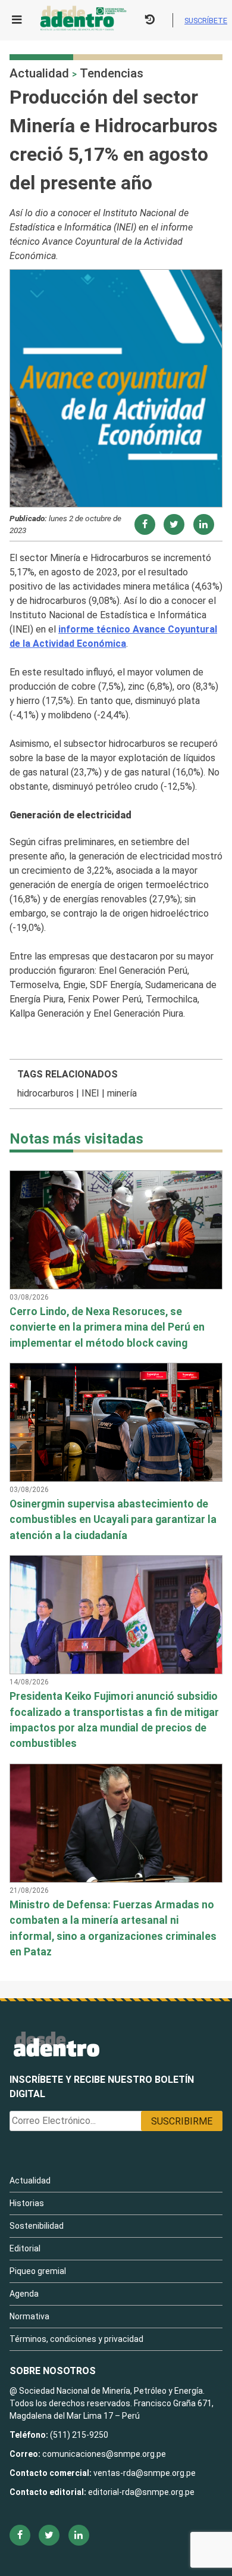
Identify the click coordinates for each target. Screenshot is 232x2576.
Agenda (24, 2294)
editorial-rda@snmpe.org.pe (141, 2492)
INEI (90, 1093)
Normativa (29, 2316)
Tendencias (112, 73)
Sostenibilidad (37, 2226)
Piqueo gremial (38, 2271)
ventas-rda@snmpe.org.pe (145, 2473)
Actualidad (39, 73)
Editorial (25, 2248)
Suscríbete (206, 21)
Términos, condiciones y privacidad (76, 2339)
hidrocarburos (46, 1093)
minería (122, 1093)
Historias (27, 2203)
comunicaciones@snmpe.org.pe (105, 2454)
